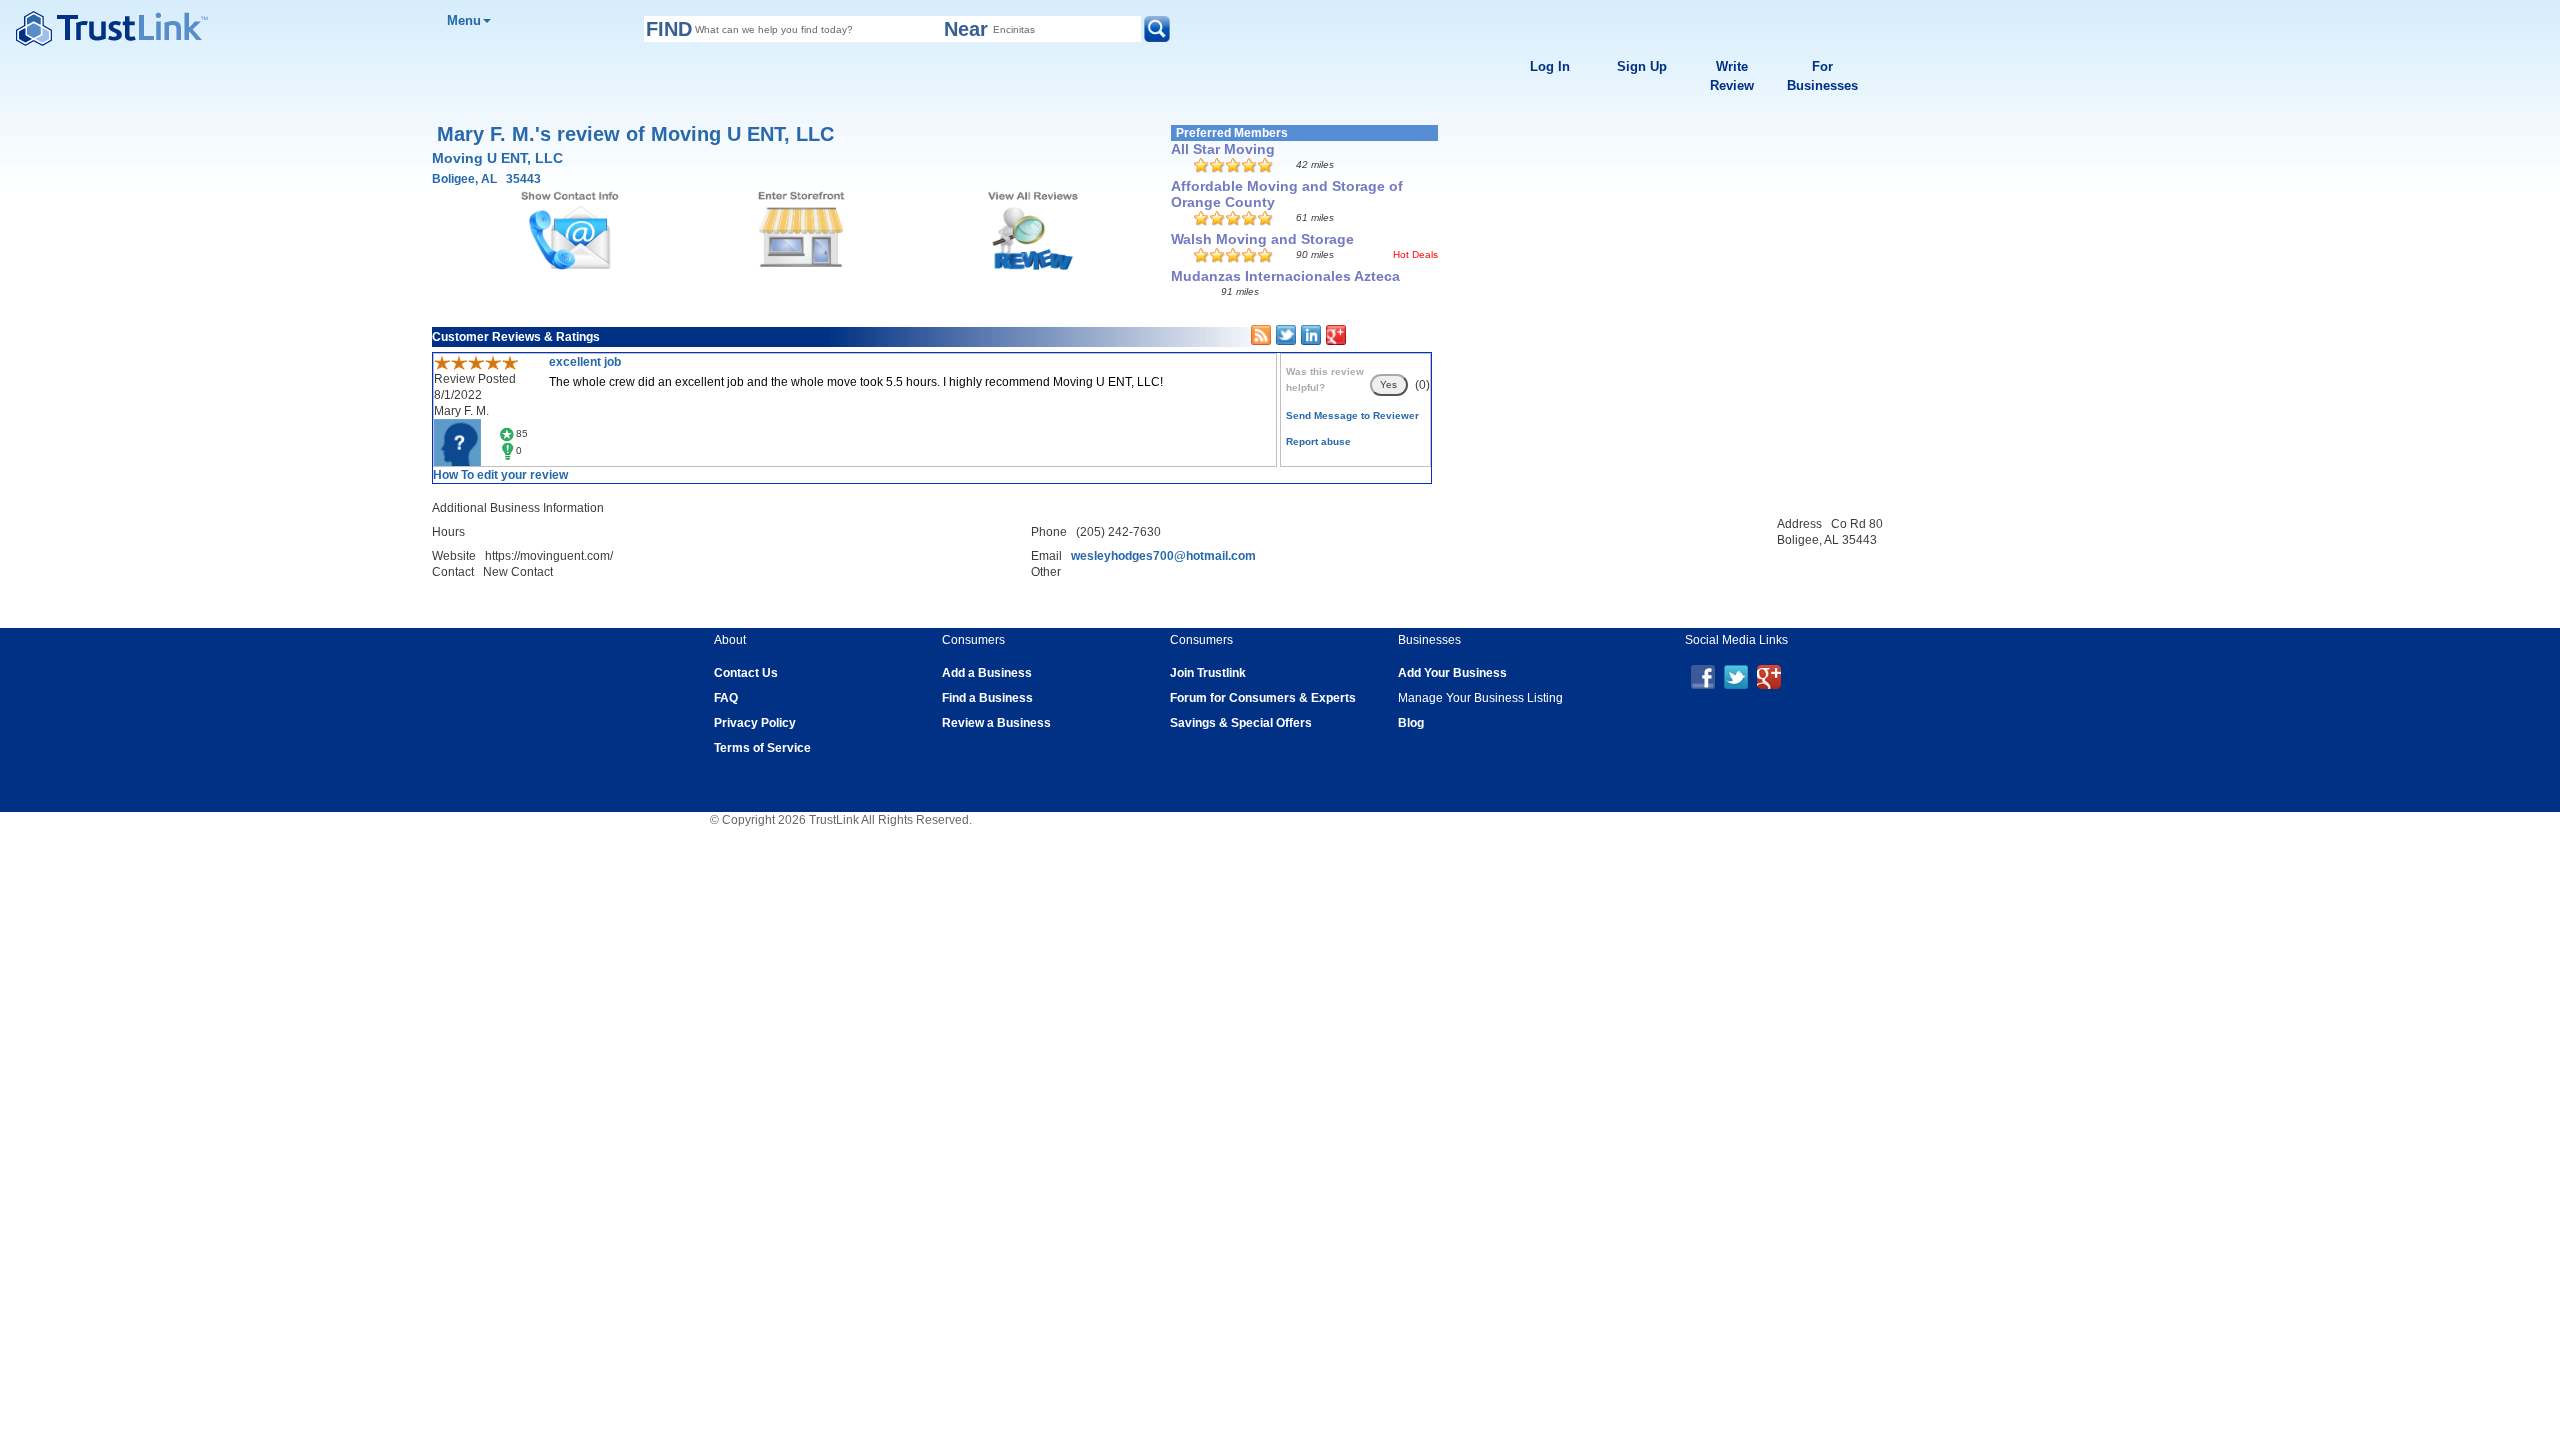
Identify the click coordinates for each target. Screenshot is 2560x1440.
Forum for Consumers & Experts (1263, 698)
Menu (464, 20)
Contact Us (746, 673)
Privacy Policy (755, 723)
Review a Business (996, 723)
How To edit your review (500, 475)
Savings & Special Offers (1241, 723)
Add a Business (987, 673)
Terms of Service (762, 748)
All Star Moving (1223, 149)
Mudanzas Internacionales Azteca (1285, 276)
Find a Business (987, 698)
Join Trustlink (1208, 673)
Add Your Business (1452, 673)
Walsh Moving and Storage (1262, 239)
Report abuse (1318, 441)
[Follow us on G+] (1769, 676)
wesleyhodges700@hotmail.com (1163, 556)
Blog (1411, 723)
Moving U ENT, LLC (497, 158)
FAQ (726, 698)
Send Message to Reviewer (1352, 415)
